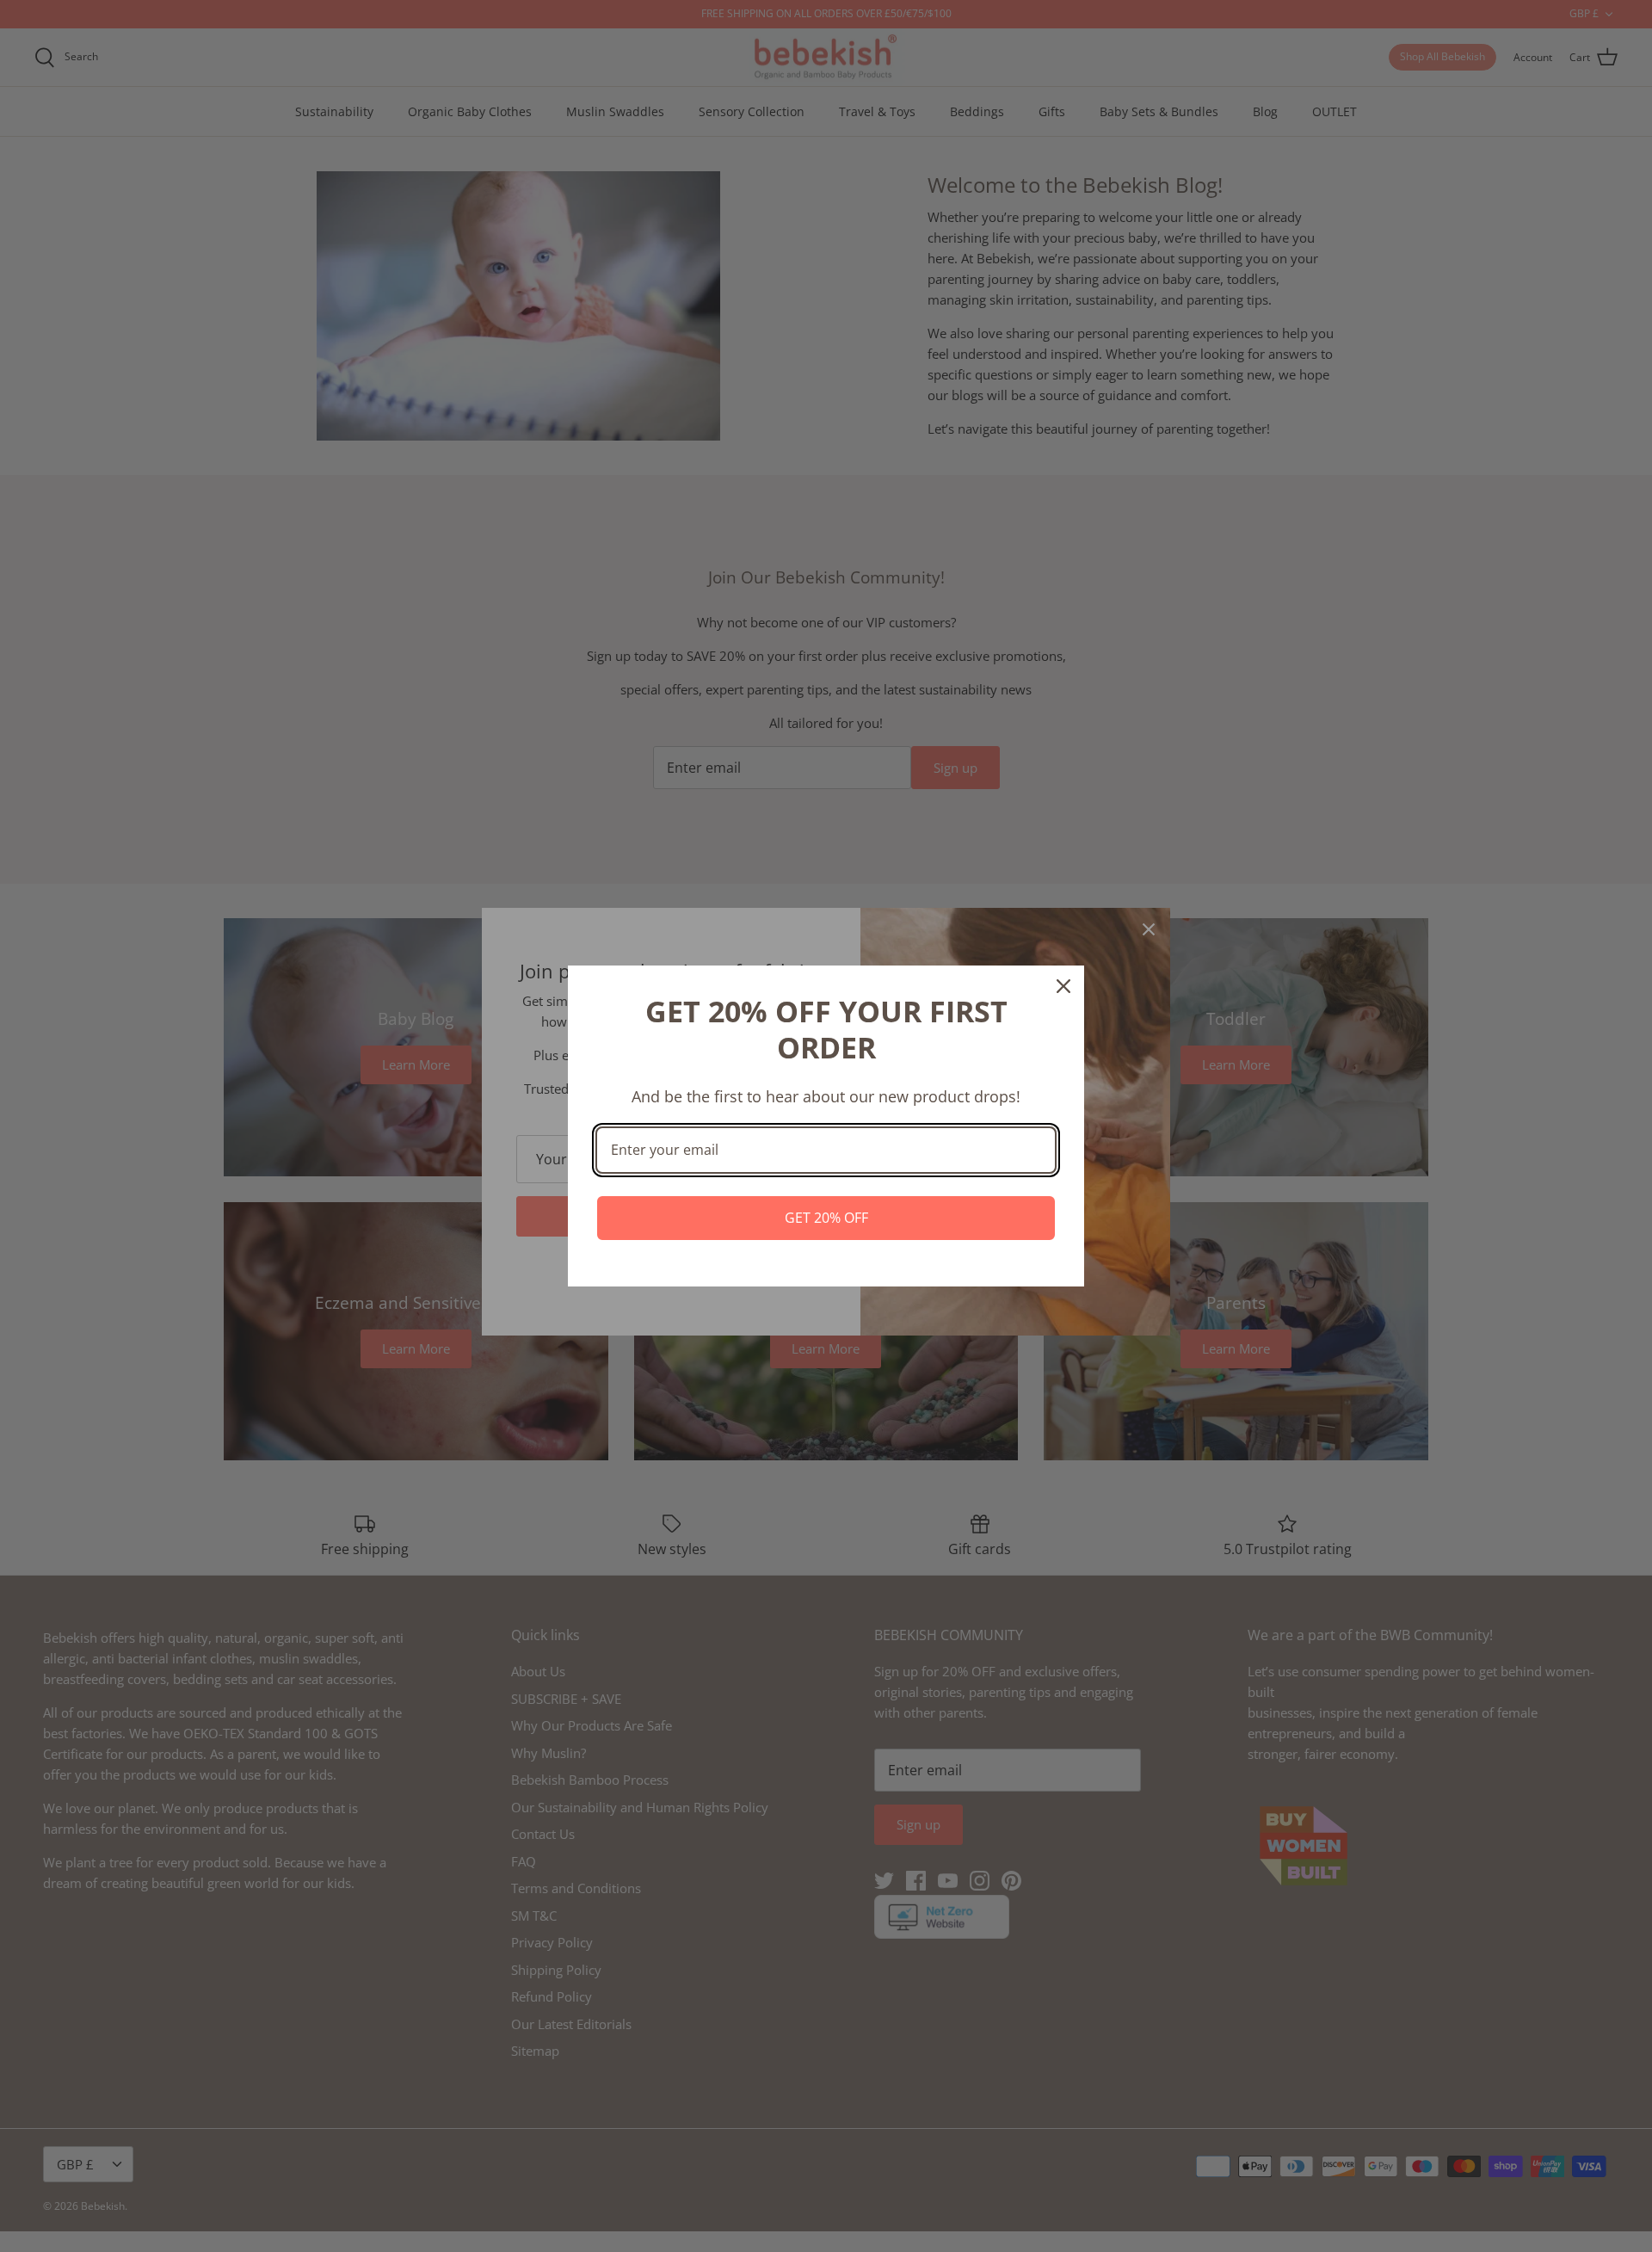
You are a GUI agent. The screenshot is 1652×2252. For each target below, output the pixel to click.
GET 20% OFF (826, 1218)
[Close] (1063, 986)
